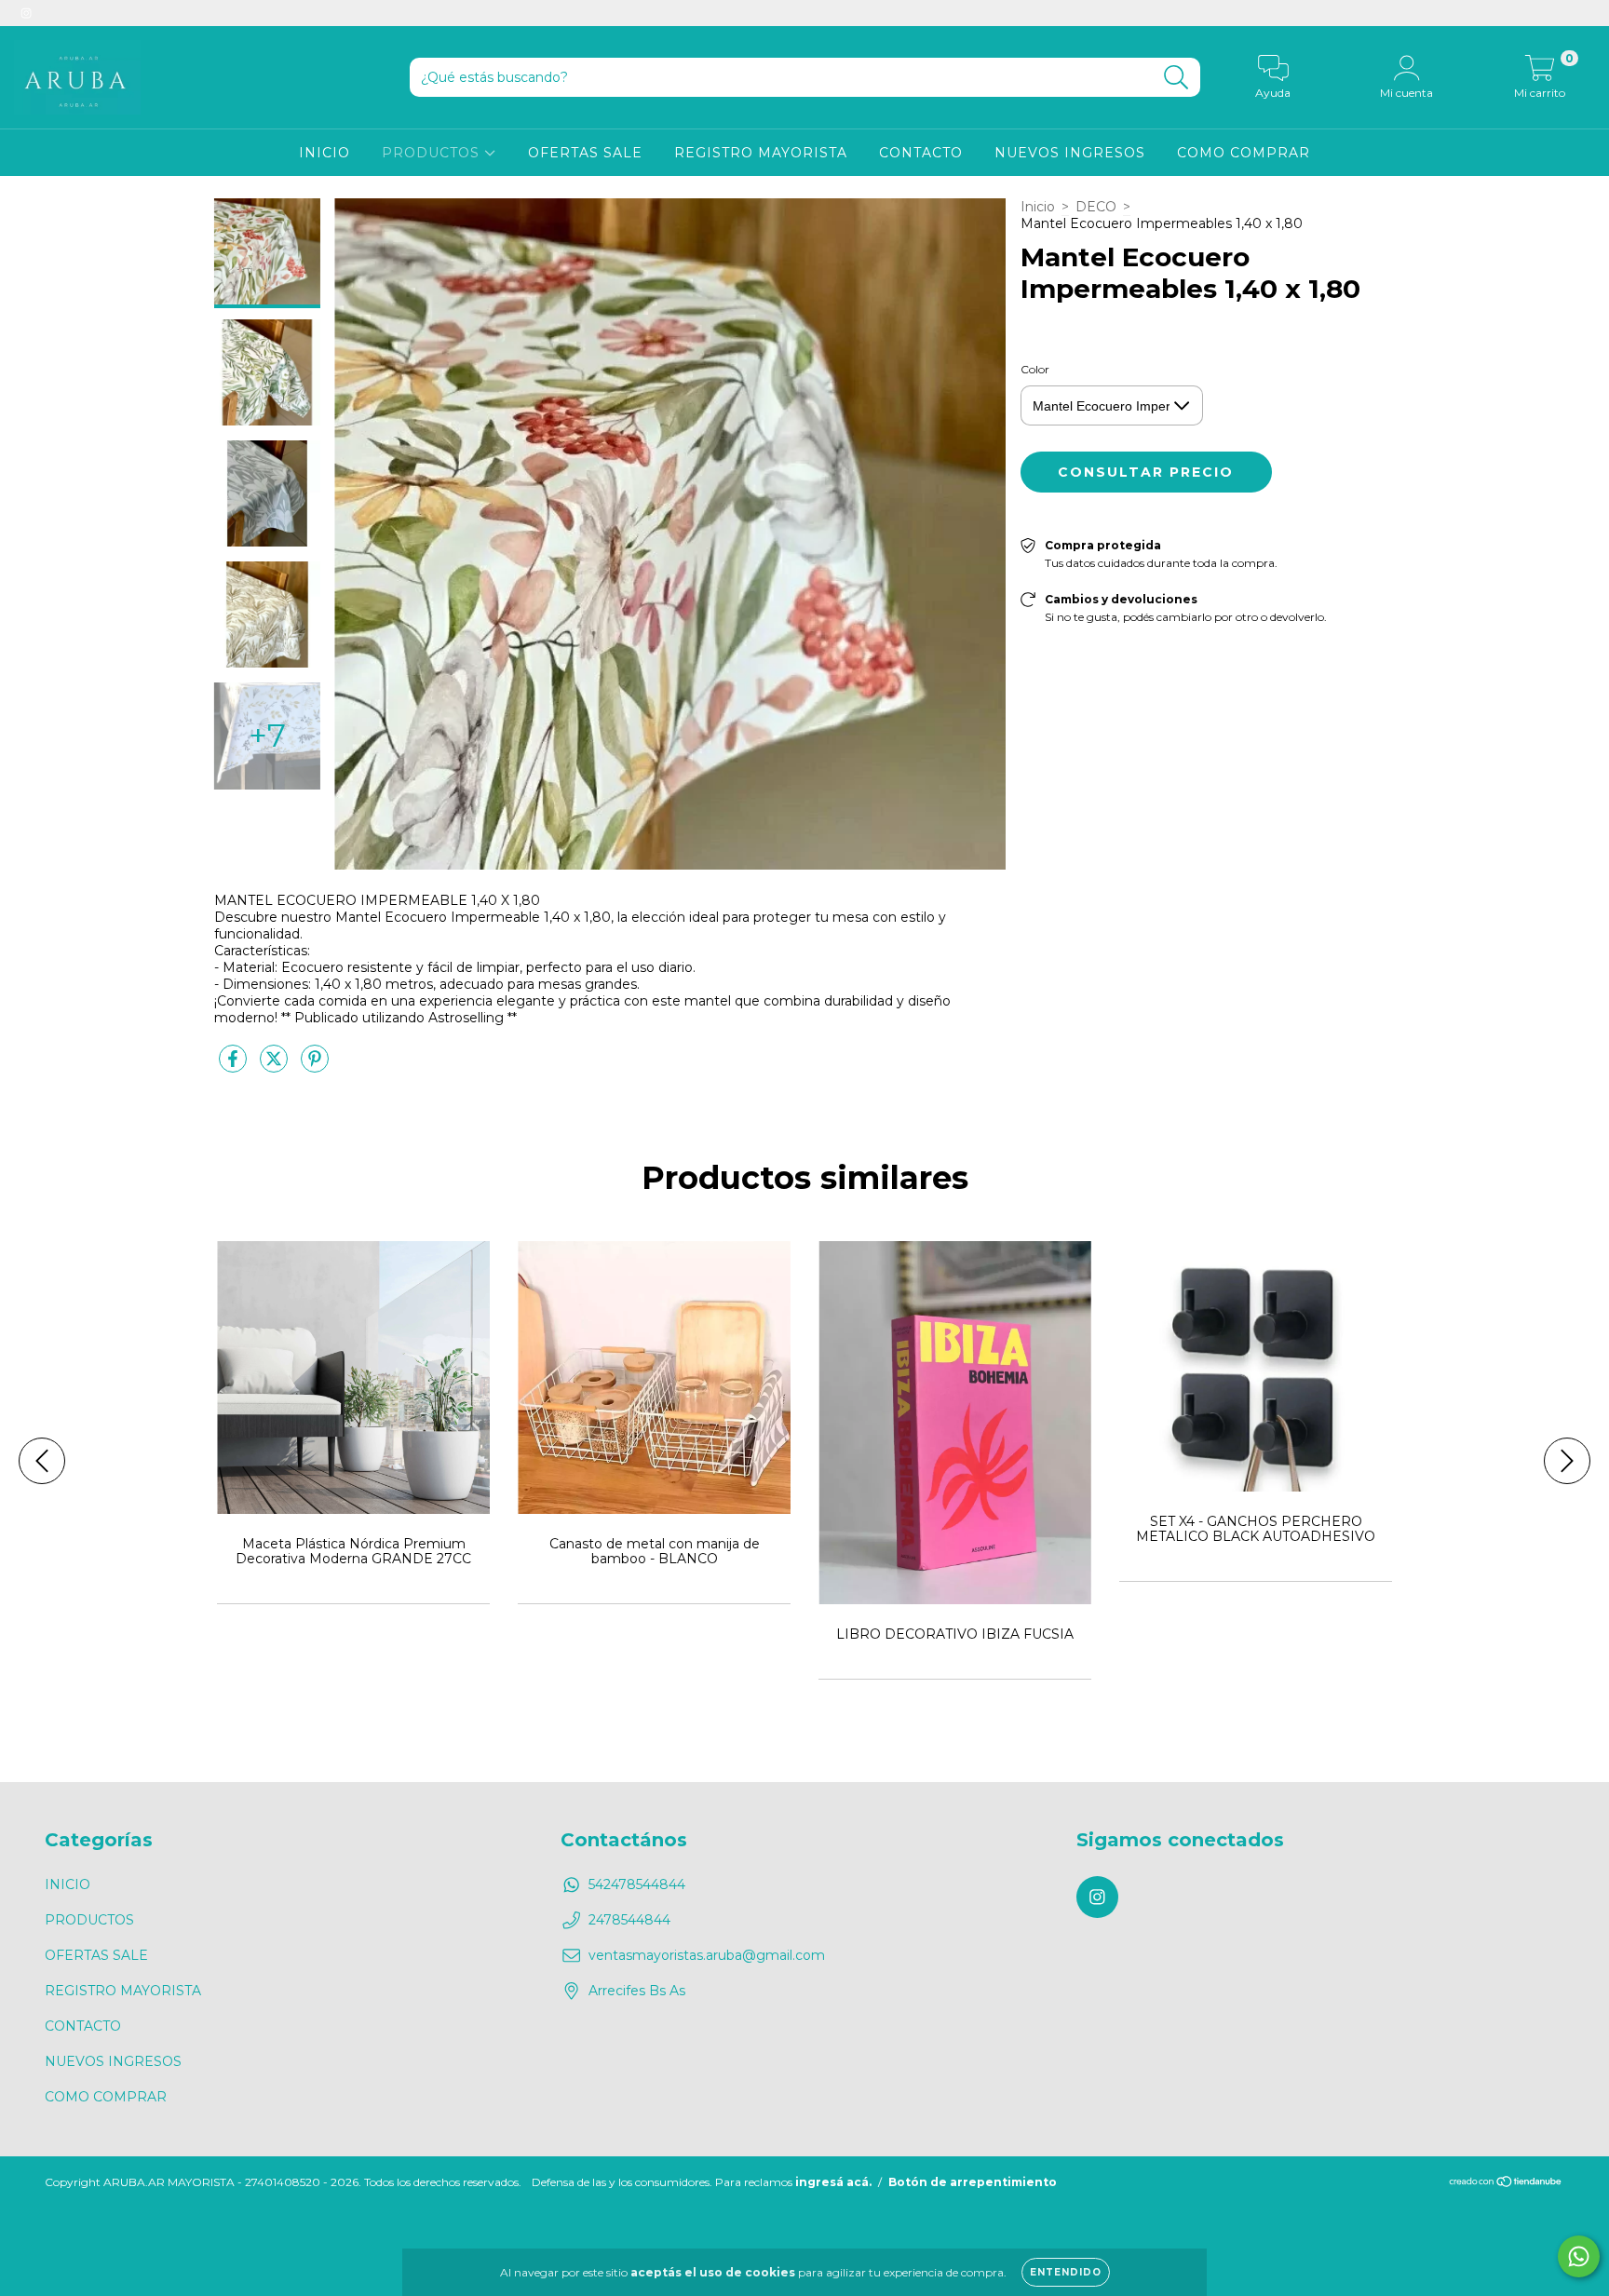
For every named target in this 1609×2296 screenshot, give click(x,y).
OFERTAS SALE (585, 153)
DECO (1096, 207)
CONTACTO (921, 153)
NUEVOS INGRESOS (1070, 153)
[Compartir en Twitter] (276, 1066)
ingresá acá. (833, 2182)
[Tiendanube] (1506, 2184)
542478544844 (637, 1884)
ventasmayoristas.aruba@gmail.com (707, 1955)
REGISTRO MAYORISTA (761, 153)
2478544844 (629, 1920)
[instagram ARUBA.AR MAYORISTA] (26, 13)
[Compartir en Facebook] (235, 1066)
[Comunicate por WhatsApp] (1579, 2256)
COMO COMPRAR (1244, 153)
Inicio (1038, 207)
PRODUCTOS (433, 153)
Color (1035, 369)
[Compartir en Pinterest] (315, 1066)
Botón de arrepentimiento (973, 2182)
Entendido (1066, 2272)
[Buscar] (1176, 78)
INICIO (325, 153)
